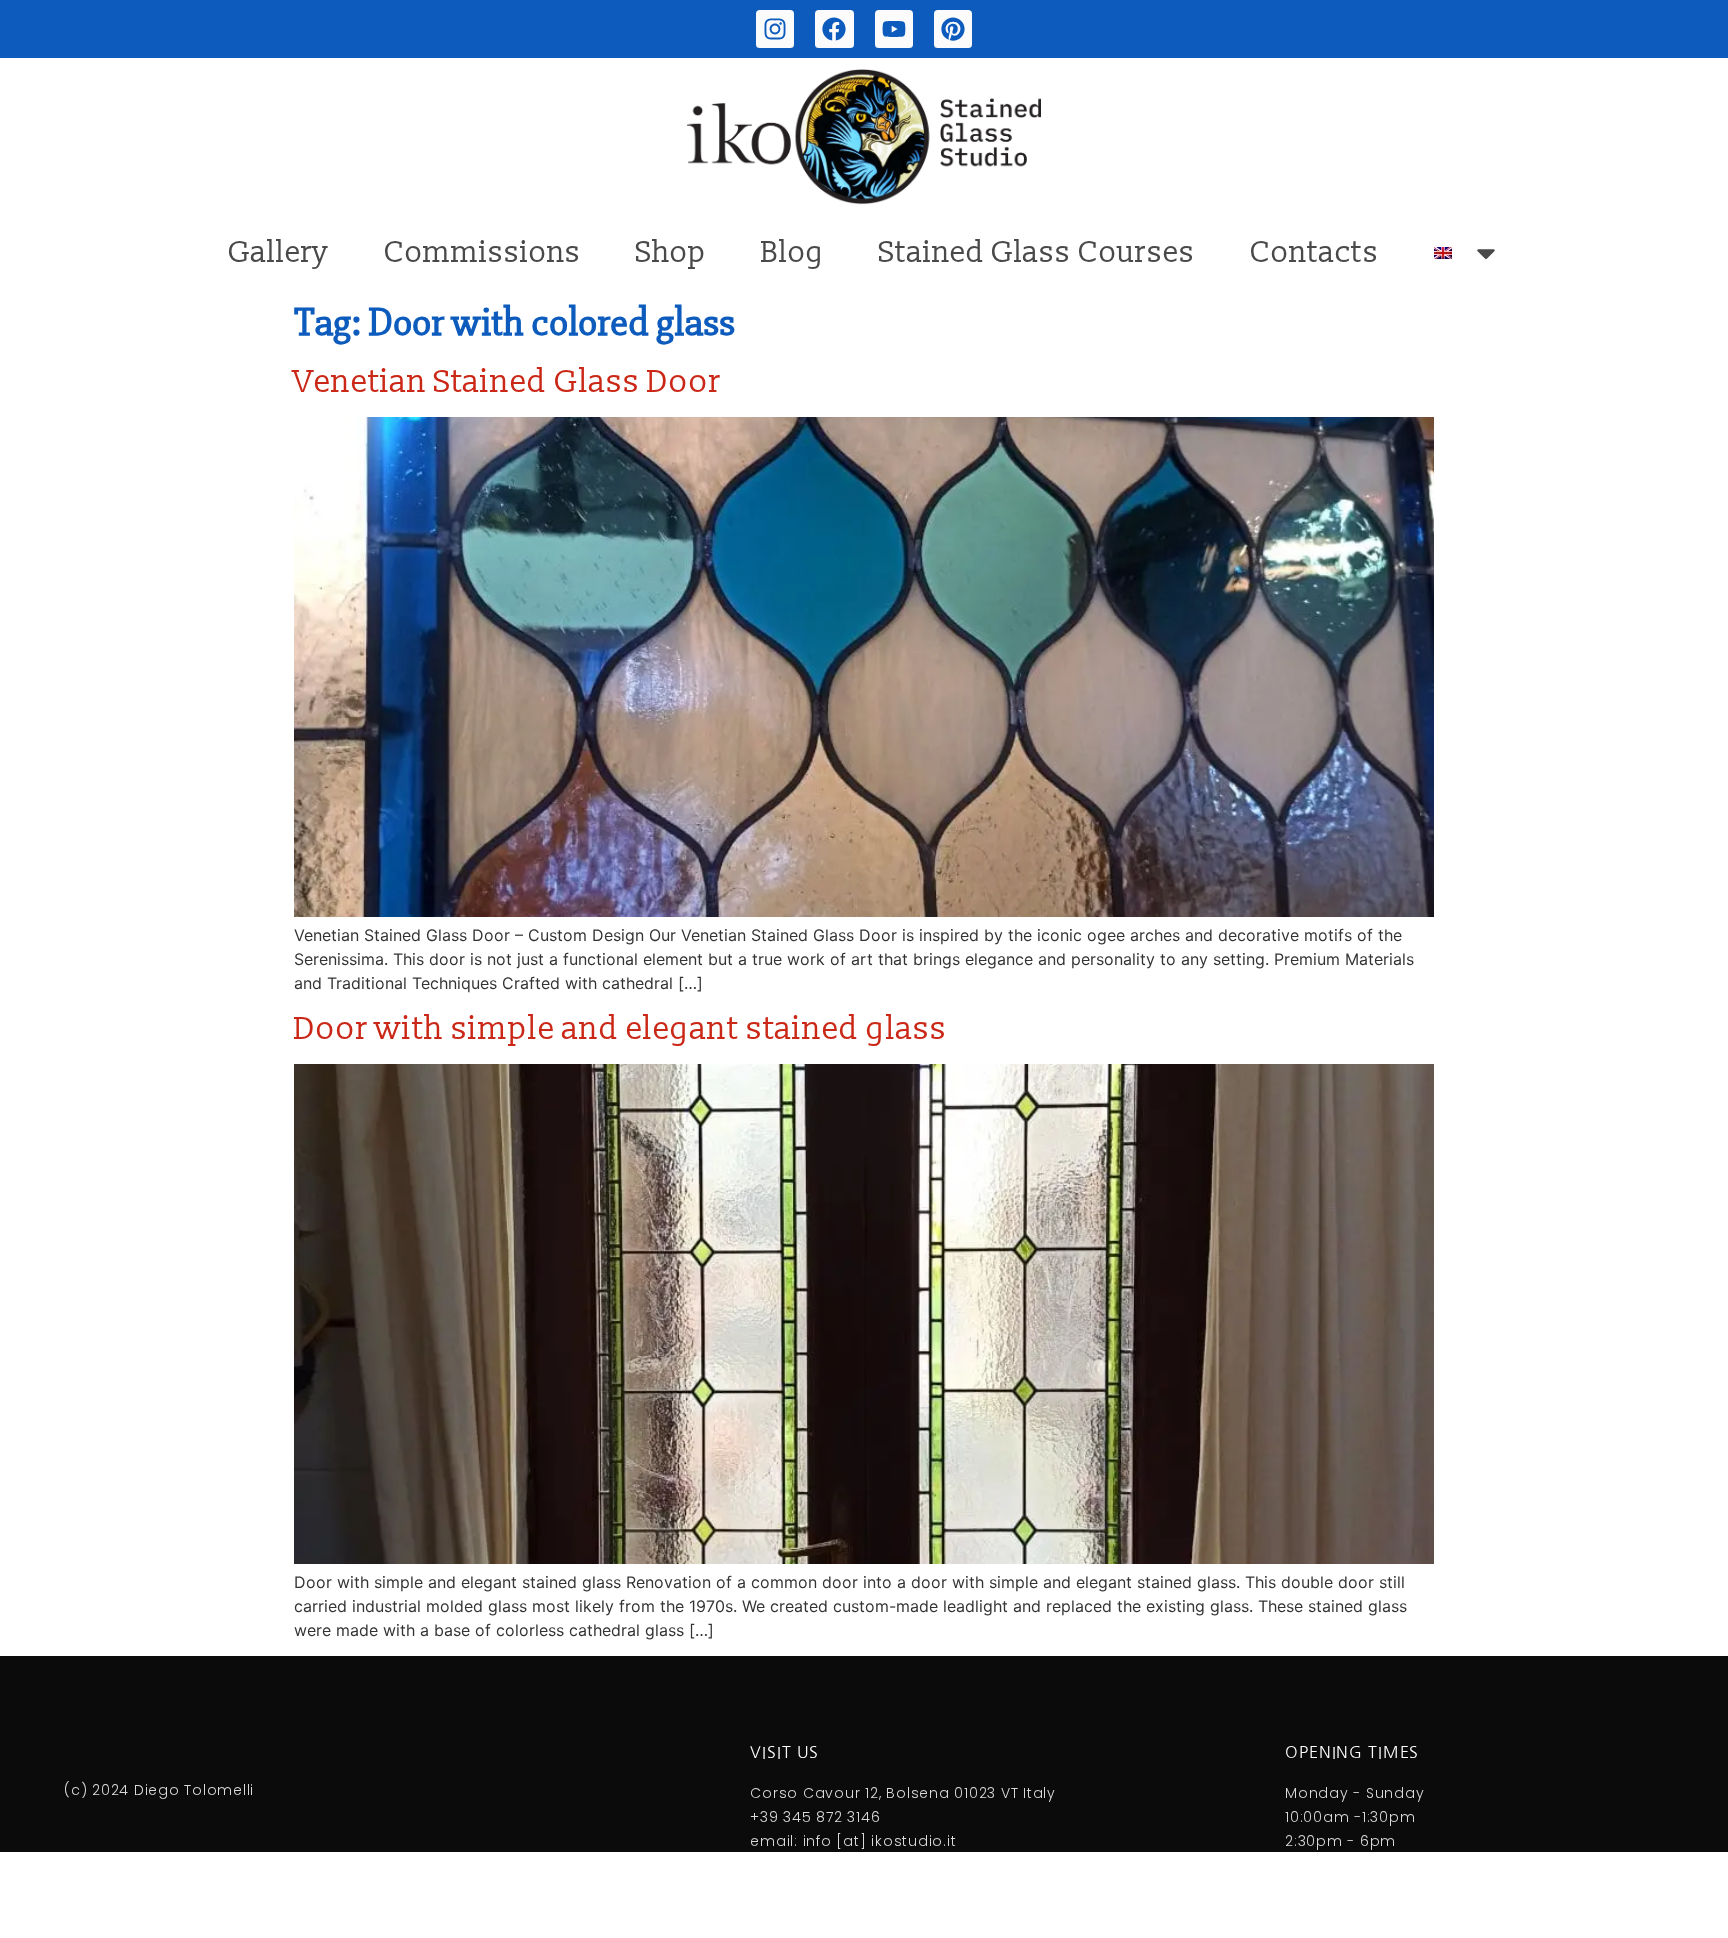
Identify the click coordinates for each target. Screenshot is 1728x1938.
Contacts (1314, 252)
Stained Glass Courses (1037, 252)
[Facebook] (834, 29)
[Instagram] (775, 29)
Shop (671, 252)
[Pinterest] (953, 29)
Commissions (482, 252)
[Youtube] (894, 29)
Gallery (278, 252)
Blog (792, 252)
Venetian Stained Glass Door (507, 382)
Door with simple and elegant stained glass (620, 1029)
